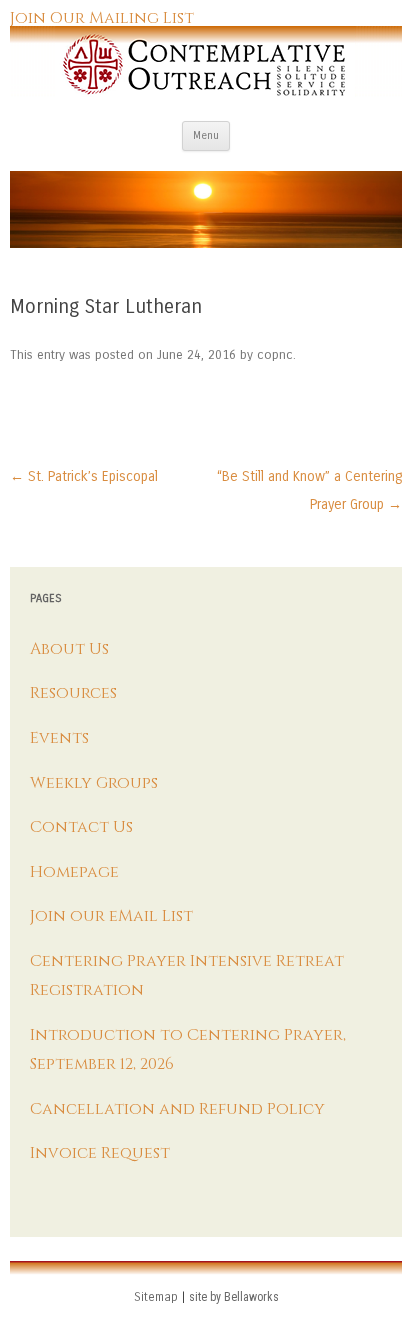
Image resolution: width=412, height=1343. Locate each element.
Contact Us (81, 827)
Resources (73, 693)
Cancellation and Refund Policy (177, 1109)
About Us (69, 649)
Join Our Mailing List (102, 18)
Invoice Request (100, 1153)
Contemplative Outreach (206, 61)
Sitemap (156, 1297)
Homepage (74, 872)
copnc (275, 355)
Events (59, 738)
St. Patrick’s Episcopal (84, 476)
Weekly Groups (94, 783)
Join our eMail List (111, 916)
